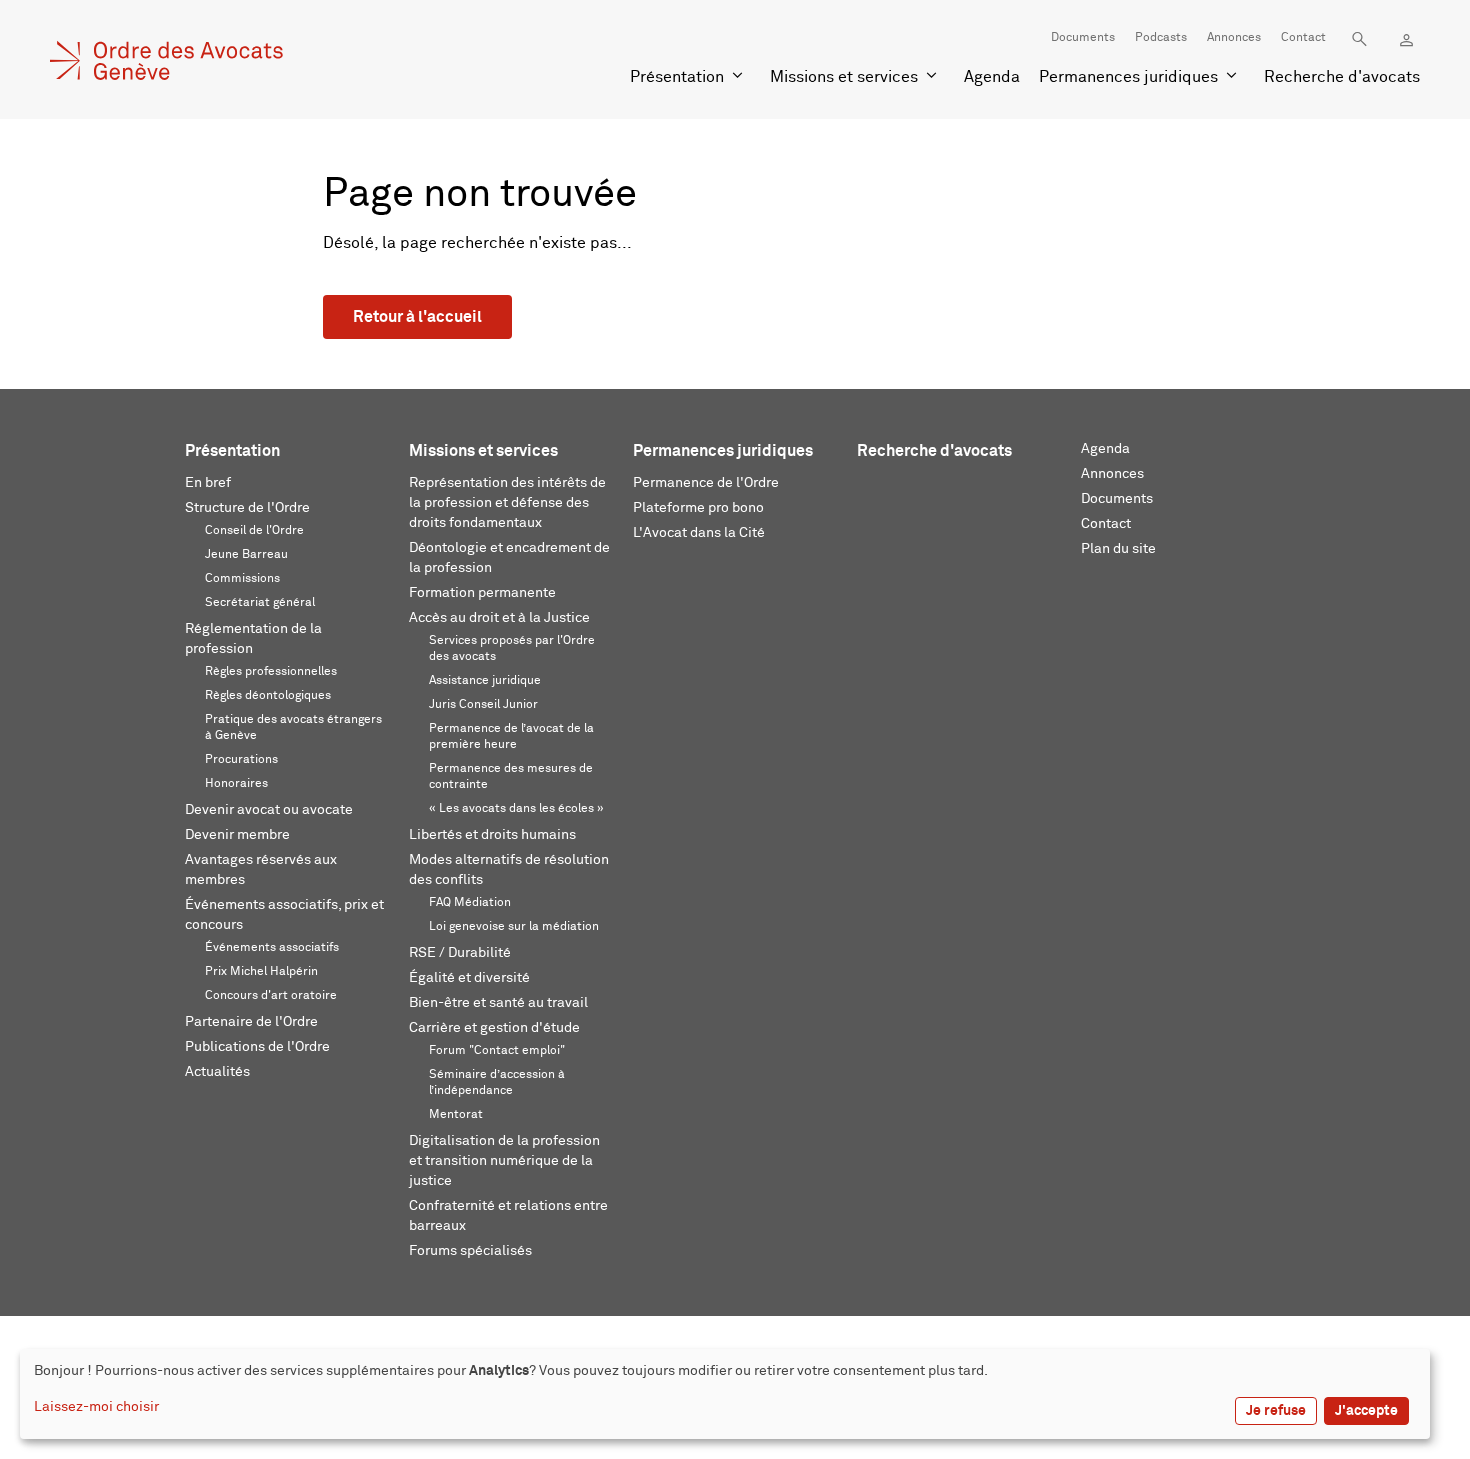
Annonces (1234, 38)
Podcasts (1161, 38)
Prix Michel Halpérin (261, 972)
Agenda (992, 77)
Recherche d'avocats (1342, 77)
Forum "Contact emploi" (497, 1051)
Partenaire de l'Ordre (251, 1022)
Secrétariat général (260, 603)
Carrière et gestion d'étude (494, 1028)
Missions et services (844, 77)
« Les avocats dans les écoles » (516, 809)
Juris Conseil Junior (483, 705)
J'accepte (1366, 1411)
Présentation (677, 77)
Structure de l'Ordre (247, 508)
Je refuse (1276, 1411)
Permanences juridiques (1128, 77)
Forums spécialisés (470, 1251)
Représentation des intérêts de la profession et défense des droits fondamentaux (507, 503)
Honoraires (236, 784)
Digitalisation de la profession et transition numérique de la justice (504, 1161)
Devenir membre (237, 835)
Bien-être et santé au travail (498, 1003)
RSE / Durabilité (460, 953)
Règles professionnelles (271, 672)
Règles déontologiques (268, 696)
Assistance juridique (485, 681)
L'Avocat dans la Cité (699, 533)
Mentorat (456, 1115)
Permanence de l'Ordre (706, 483)
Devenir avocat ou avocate (269, 810)
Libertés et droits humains (492, 835)
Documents (1083, 38)
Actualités (217, 1072)
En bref (208, 483)
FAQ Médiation (470, 903)
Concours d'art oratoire (271, 996)
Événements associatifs (272, 948)
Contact (1303, 38)
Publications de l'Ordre (257, 1047)
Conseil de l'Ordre (254, 531)
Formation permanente (482, 593)
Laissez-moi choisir (96, 1407)
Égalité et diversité (469, 978)
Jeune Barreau (246, 555)
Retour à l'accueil (417, 317)
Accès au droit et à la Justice (499, 618)
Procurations (241, 760)
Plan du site (1118, 549)
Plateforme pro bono (698, 508)
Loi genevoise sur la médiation (514, 927)
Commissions (242, 579)
